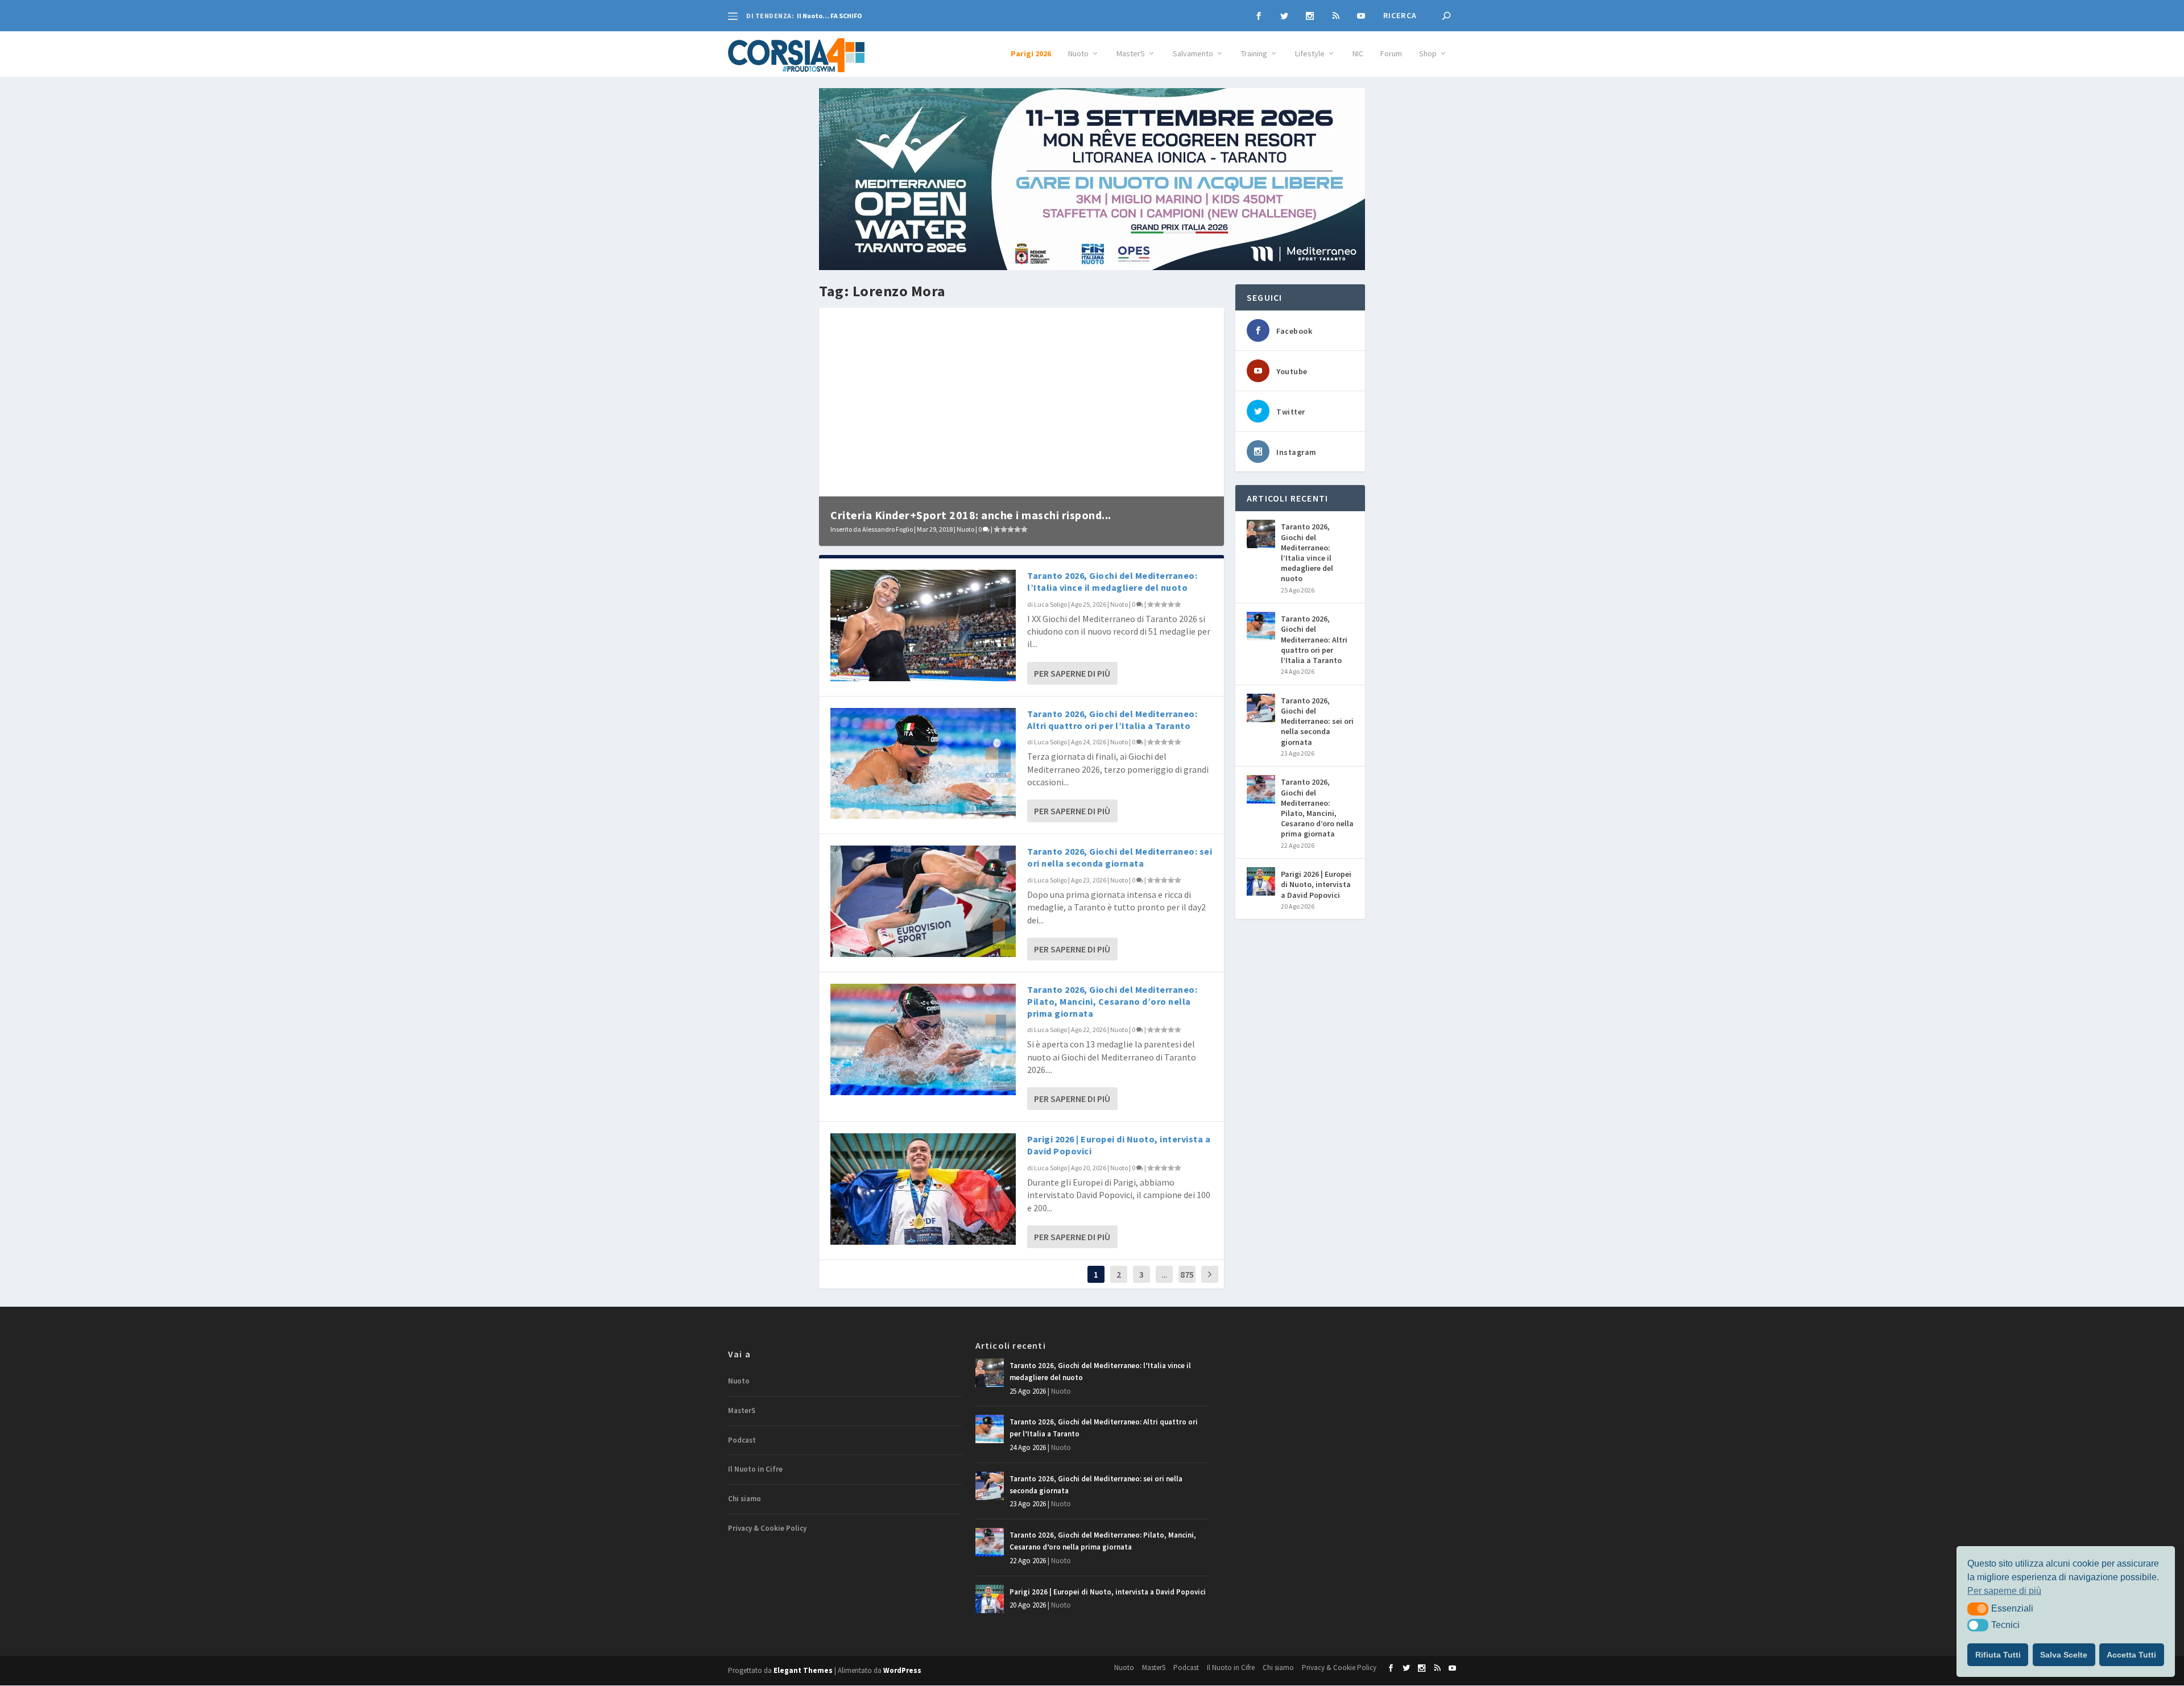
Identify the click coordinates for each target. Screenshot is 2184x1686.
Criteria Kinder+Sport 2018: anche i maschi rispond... (971, 515)
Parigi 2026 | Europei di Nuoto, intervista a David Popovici (1316, 884)
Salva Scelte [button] (2064, 1655)
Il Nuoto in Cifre (755, 1469)
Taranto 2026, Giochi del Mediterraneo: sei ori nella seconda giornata (1120, 857)
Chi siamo (744, 1499)
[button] (1978, 1609)
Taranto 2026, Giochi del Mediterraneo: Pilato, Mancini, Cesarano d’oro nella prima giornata (1112, 1001)
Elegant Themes (803, 1670)
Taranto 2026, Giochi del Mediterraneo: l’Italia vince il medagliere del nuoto (1112, 581)
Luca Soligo (1050, 604)
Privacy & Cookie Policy (767, 1528)
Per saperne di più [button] (2004, 1591)
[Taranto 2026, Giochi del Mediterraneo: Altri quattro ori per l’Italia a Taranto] (923, 763)
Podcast (742, 1440)
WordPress (902, 1670)
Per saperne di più (1072, 673)
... (1165, 1274)
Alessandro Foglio (888, 529)
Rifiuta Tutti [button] (1998, 1655)
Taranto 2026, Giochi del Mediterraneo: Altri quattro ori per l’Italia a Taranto (1112, 720)
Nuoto (1078, 54)
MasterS (1131, 54)
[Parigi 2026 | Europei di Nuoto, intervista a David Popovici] (923, 1189)
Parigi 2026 (1031, 54)
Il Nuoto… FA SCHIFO (830, 16)
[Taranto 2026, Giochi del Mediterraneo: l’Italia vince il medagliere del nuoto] (923, 625)
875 (1187, 1274)
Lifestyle (1310, 54)
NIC (1358, 54)
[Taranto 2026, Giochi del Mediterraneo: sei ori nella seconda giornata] (923, 901)
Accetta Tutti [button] (2131, 1655)
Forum (1391, 54)
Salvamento (1193, 54)
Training (1254, 54)
